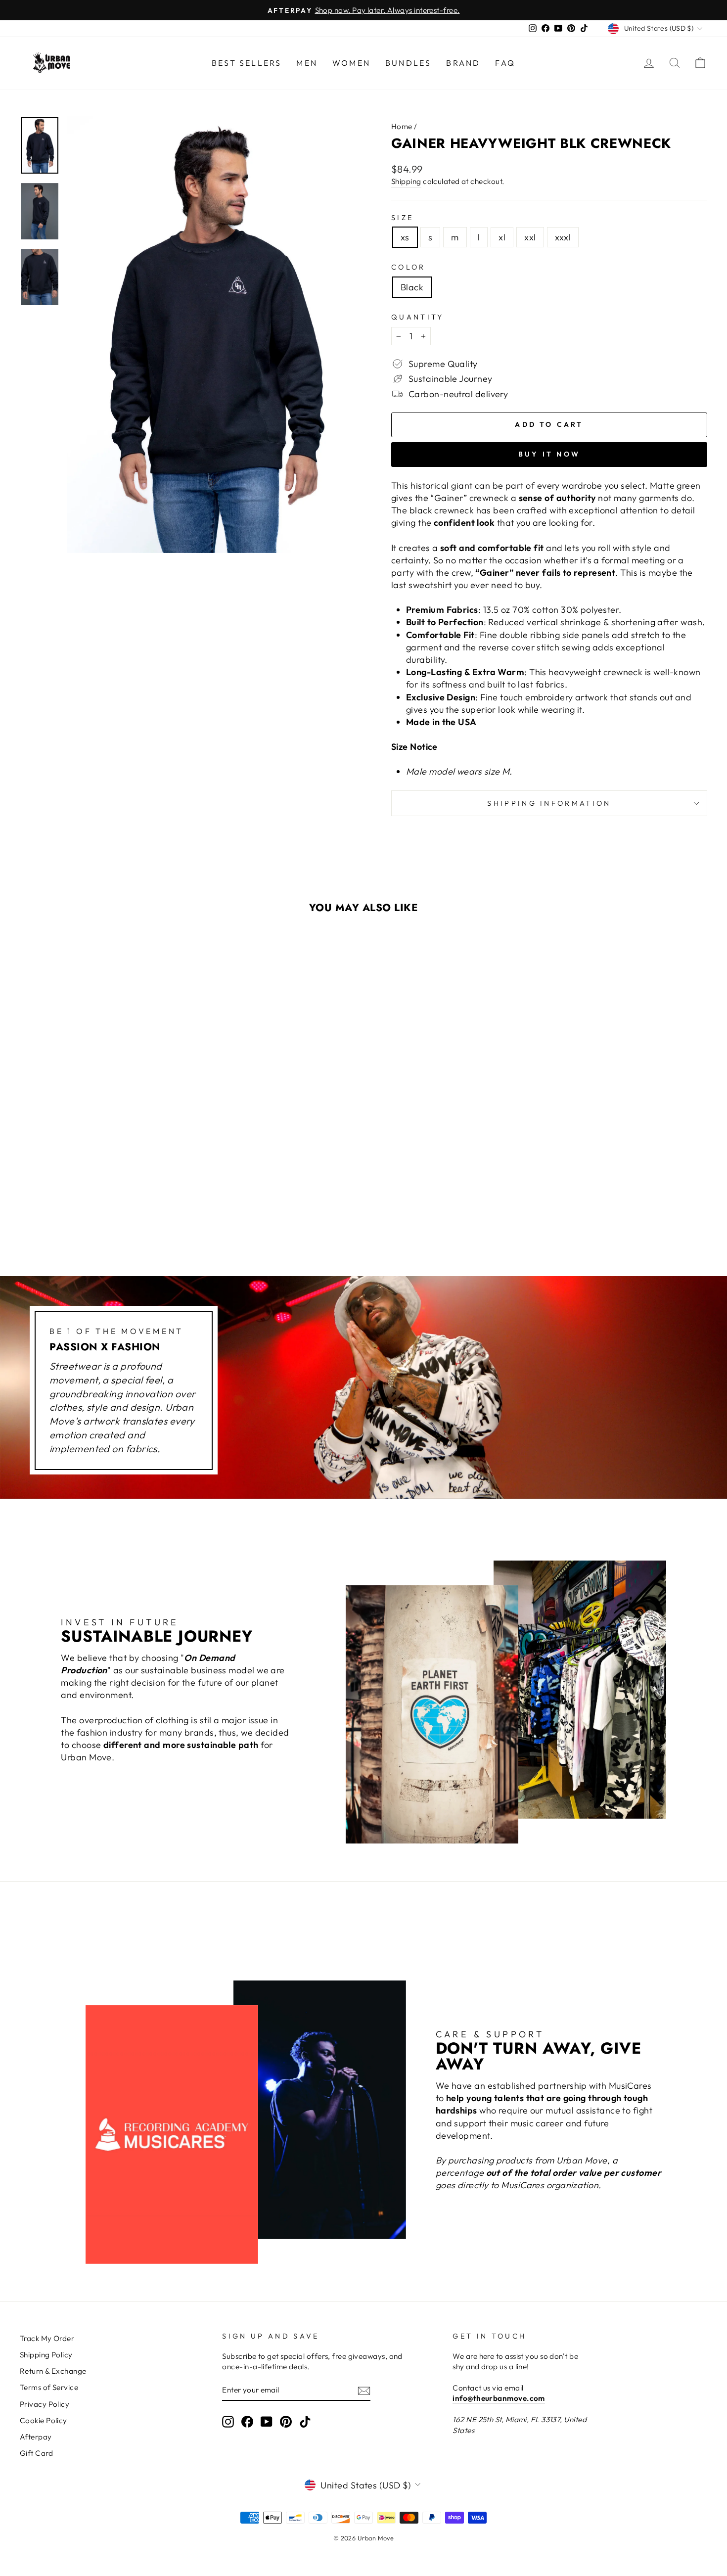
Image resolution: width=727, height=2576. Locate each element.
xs (405, 237)
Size (402, 218)
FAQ (505, 63)
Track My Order (47, 2338)
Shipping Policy (46, 2355)
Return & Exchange (53, 2371)
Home (402, 126)
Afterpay (36, 2437)
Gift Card (36, 2453)
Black (412, 287)
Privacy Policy (45, 2404)
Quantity (418, 317)
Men (307, 63)
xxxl (563, 237)
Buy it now (549, 454)
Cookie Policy (44, 2420)
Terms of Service (49, 2387)
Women (351, 63)
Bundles (408, 63)
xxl (530, 237)
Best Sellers (247, 63)
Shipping (406, 181)
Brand (463, 63)
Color (409, 267)
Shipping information (549, 803)
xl (502, 237)
